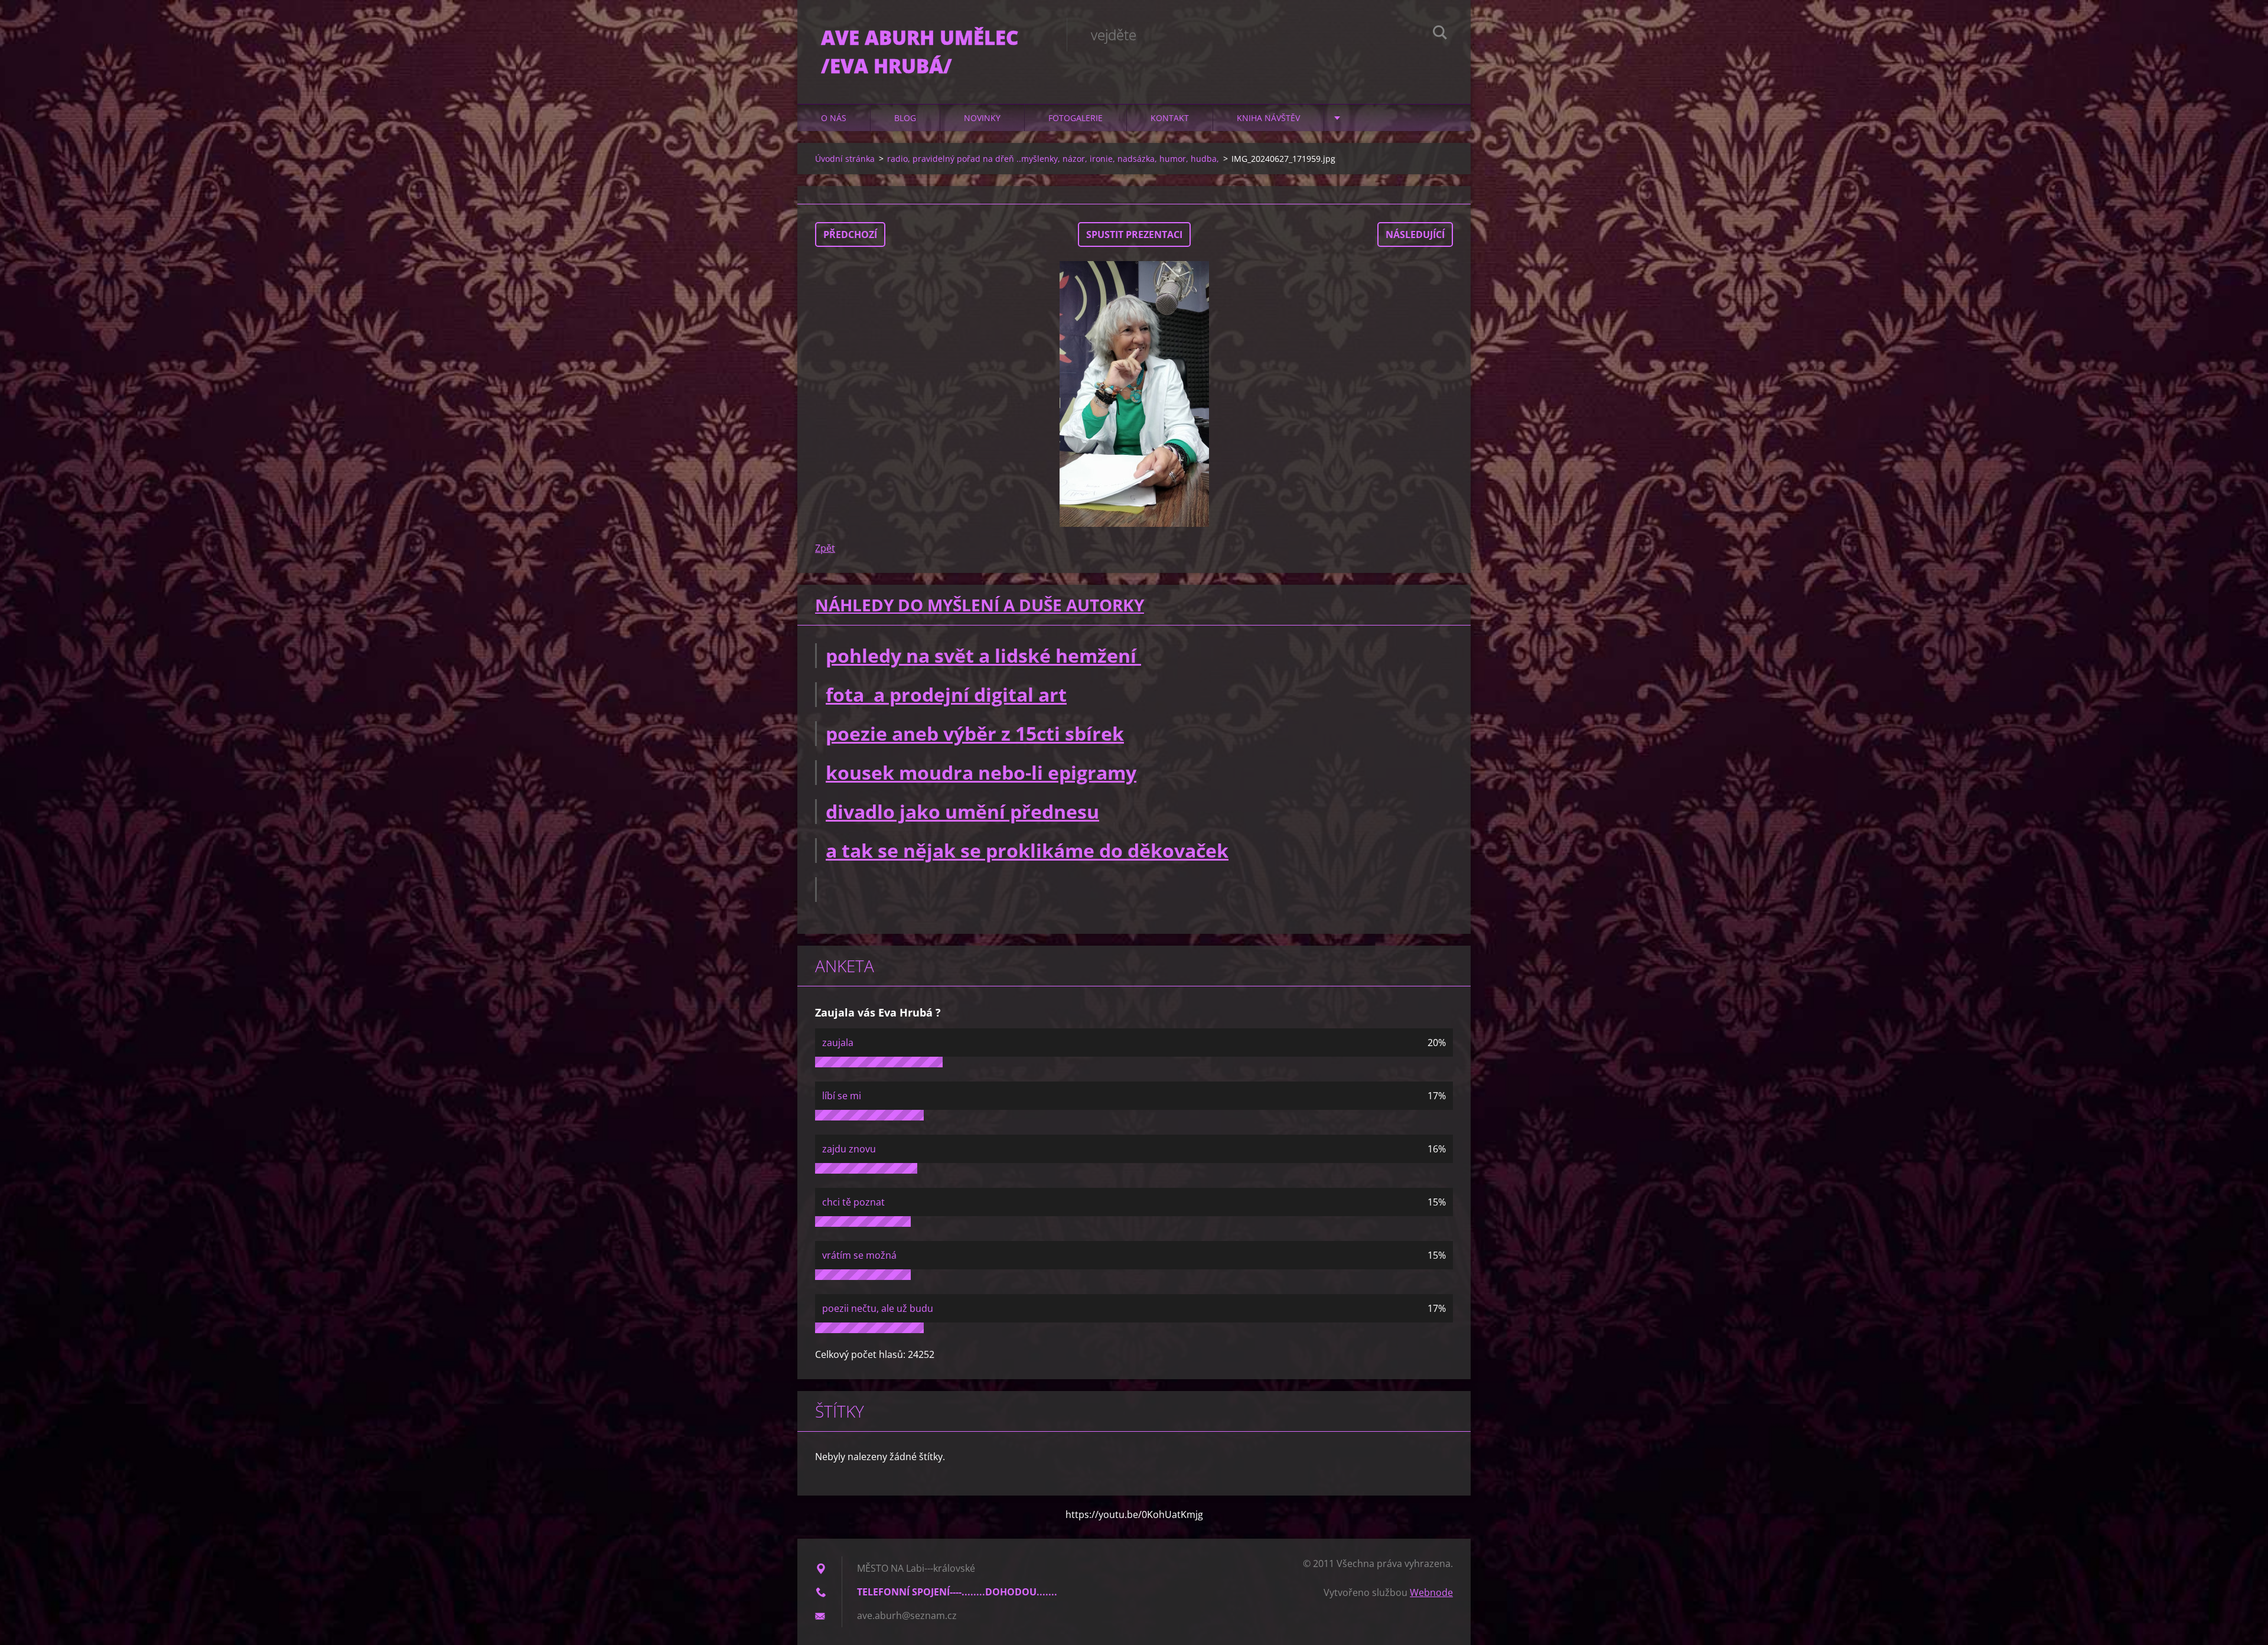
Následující (1415, 234)
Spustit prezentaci (1134, 234)
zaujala (838, 1043)
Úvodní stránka (845, 159)
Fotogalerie (1076, 118)
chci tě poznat (853, 1202)
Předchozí (850, 234)
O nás (834, 118)
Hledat (1440, 34)
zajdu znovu (849, 1149)
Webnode (1431, 1592)
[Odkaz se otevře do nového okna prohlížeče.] (1134, 394)
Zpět (825, 548)
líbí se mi (842, 1096)
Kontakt (1170, 118)
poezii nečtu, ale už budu (878, 1308)
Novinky (982, 118)
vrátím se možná (859, 1255)
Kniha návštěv (1268, 118)
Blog (905, 118)
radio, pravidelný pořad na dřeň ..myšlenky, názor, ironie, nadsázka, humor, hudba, (1053, 159)
